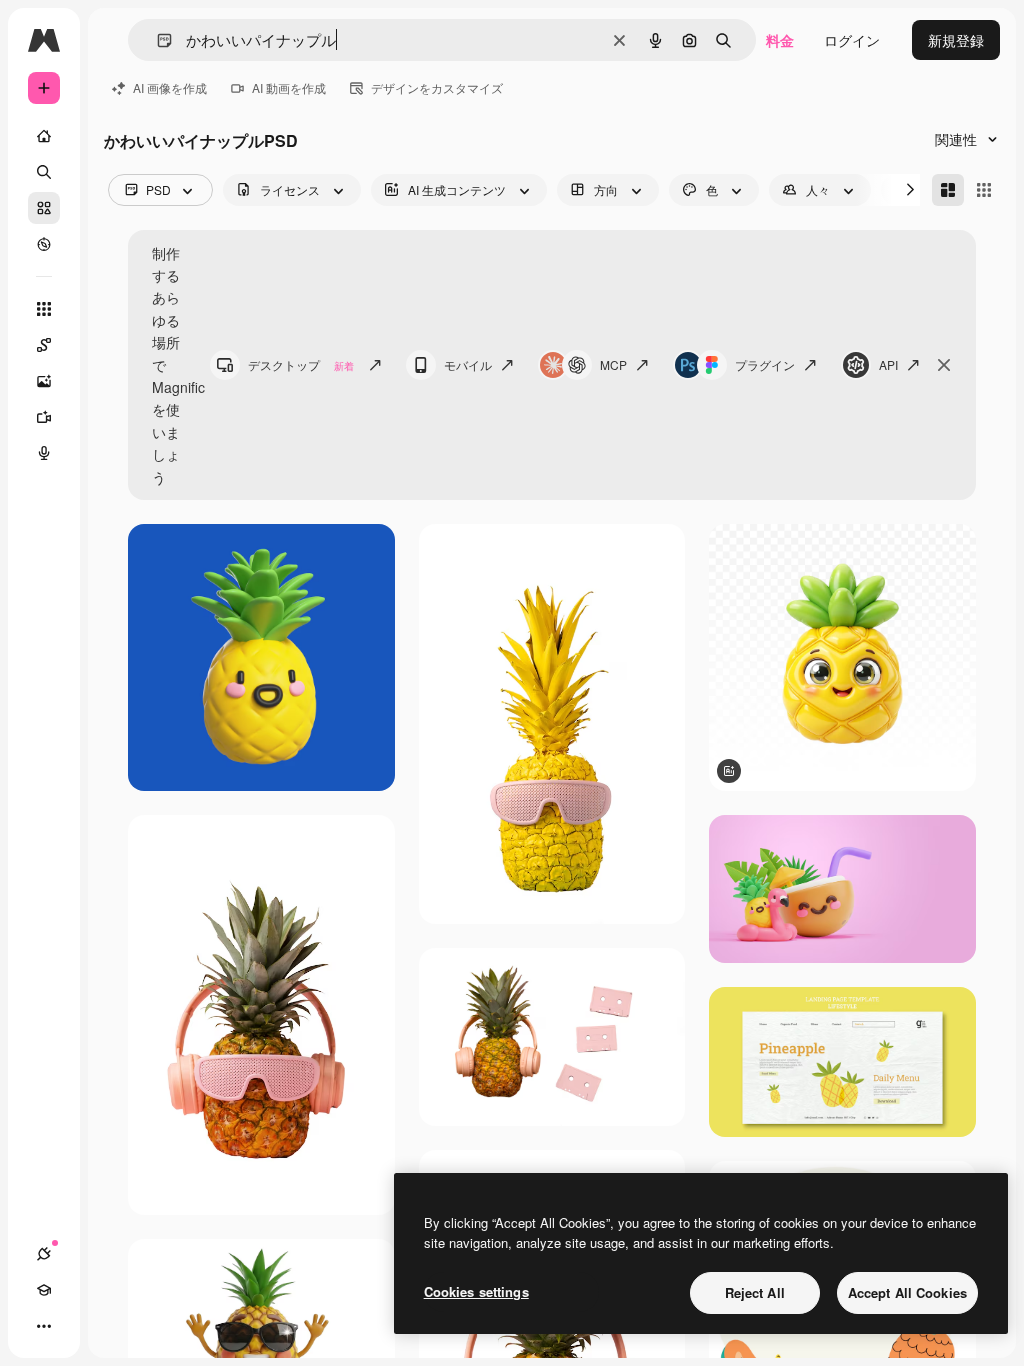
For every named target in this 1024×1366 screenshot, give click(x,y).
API (888, 364)
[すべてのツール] (44, 309)
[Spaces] (44, 345)
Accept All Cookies (907, 1292)
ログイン (852, 40)
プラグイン (765, 364)
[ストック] (44, 208)
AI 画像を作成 (170, 87)
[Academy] (44, 1290)
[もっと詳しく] (44, 244)
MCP (613, 364)
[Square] (984, 190)
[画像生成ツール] (44, 381)
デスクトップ (301, 364)
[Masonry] (948, 190)
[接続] (44, 1254)
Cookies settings (476, 1291)
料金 (780, 40)
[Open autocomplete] (156, 40)
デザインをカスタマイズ (437, 87)
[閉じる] (944, 365)
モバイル (468, 364)
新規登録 (956, 40)
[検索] (44, 172)
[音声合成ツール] (44, 453)
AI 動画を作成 (289, 87)
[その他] (44, 1326)
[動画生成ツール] (44, 417)
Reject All (755, 1292)
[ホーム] (44, 136)
